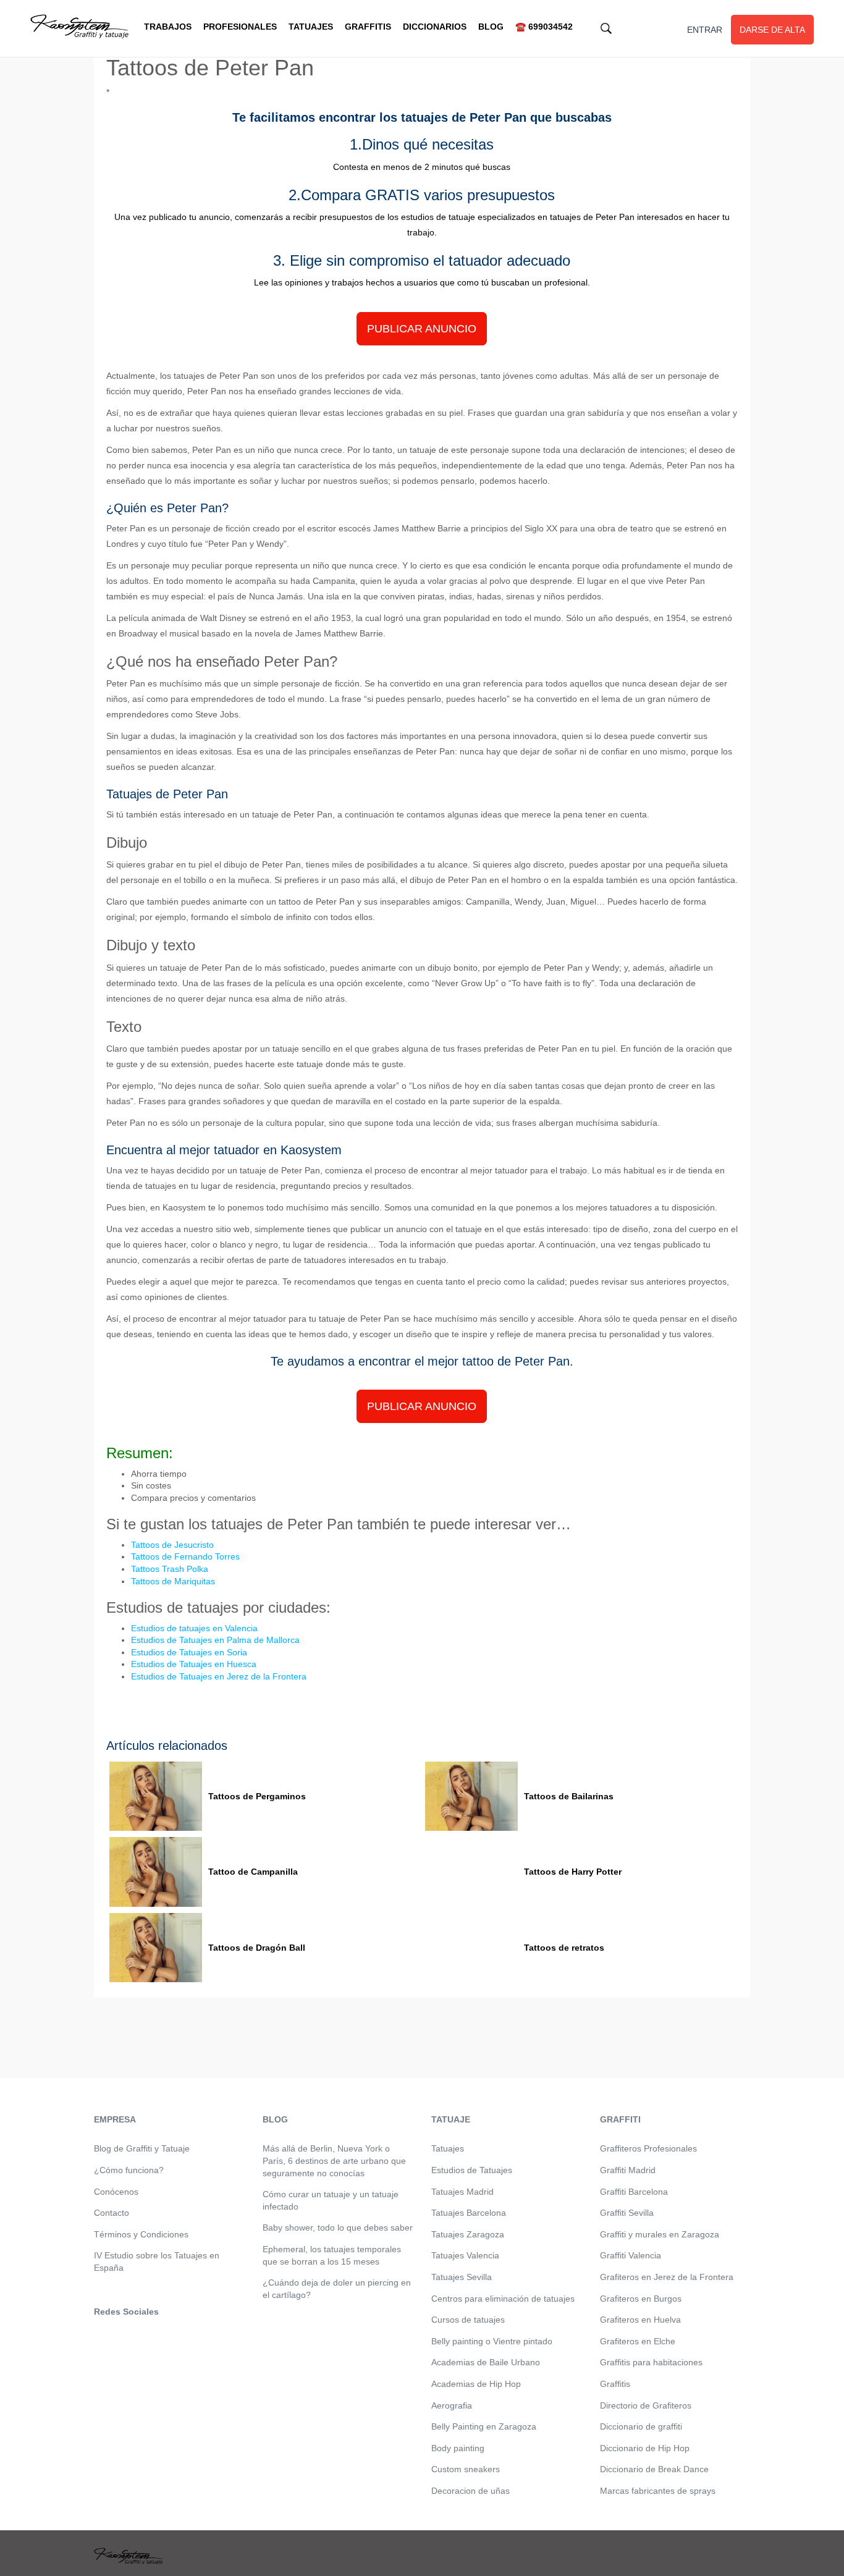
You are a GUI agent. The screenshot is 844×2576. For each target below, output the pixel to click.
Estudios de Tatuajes (472, 2170)
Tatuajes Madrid (462, 2192)
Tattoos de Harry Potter (573, 1872)
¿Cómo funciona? (129, 2170)
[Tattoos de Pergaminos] (156, 1797)
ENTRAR (705, 30)
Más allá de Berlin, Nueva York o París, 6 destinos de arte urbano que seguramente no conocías (334, 2160)
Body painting (458, 2448)
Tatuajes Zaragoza (468, 2234)
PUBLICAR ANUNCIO (422, 329)
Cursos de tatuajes (468, 2320)
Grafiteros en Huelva (640, 2320)
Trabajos (168, 27)
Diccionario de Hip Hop (645, 2448)
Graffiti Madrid (628, 2170)
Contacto (112, 2213)
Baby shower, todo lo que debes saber (338, 2228)
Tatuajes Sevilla (462, 2277)
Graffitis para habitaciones (651, 2362)
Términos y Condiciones (141, 2234)
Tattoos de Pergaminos (257, 1796)
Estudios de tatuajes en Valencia (194, 1628)
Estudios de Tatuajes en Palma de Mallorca (215, 1640)
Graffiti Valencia (631, 2255)
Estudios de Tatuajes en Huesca (194, 1664)
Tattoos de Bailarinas (569, 1796)
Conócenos (116, 2192)
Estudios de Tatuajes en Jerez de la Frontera (219, 1676)
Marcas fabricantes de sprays (658, 2491)
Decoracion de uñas (471, 2491)
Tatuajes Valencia (465, 2255)
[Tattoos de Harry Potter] (471, 1872)
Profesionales (240, 27)
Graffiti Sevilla (627, 2213)
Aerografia (452, 2405)
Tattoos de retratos (564, 1948)
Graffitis (368, 27)
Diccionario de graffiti (641, 2426)
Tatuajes (311, 27)
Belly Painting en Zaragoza (484, 2426)
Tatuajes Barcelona (469, 2213)
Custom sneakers (466, 2469)
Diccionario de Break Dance (654, 2469)
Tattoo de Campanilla (253, 1872)
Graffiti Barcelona (634, 2192)
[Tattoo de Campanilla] (156, 1872)
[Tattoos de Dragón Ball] (156, 1948)
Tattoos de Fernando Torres (185, 1556)
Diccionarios (435, 27)
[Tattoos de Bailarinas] (471, 1797)
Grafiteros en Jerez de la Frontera (667, 2277)
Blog (491, 27)
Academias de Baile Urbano (486, 2362)
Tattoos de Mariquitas (173, 1581)
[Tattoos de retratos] (471, 1948)
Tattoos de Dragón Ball (257, 1948)
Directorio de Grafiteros (646, 2405)
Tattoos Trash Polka (170, 1569)
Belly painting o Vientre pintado (492, 2341)
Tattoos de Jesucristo (172, 1545)
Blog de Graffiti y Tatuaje (142, 2148)
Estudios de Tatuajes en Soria (189, 1652)
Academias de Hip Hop (476, 2384)
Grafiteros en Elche (638, 2341)
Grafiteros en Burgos (641, 2299)
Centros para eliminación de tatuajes (503, 2299)
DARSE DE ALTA (772, 30)
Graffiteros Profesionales (648, 2148)
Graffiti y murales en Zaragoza (660, 2234)
